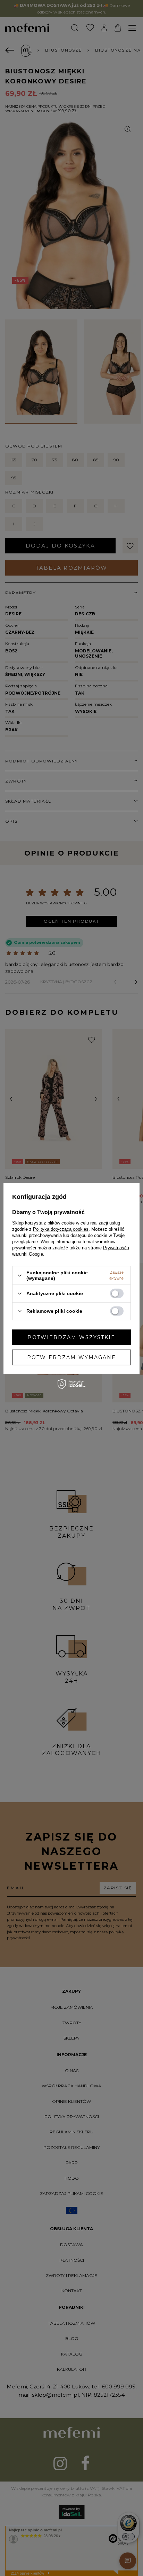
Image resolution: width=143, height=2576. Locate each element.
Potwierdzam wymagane (72, 1357)
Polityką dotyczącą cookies (61, 1229)
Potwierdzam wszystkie (71, 1337)
